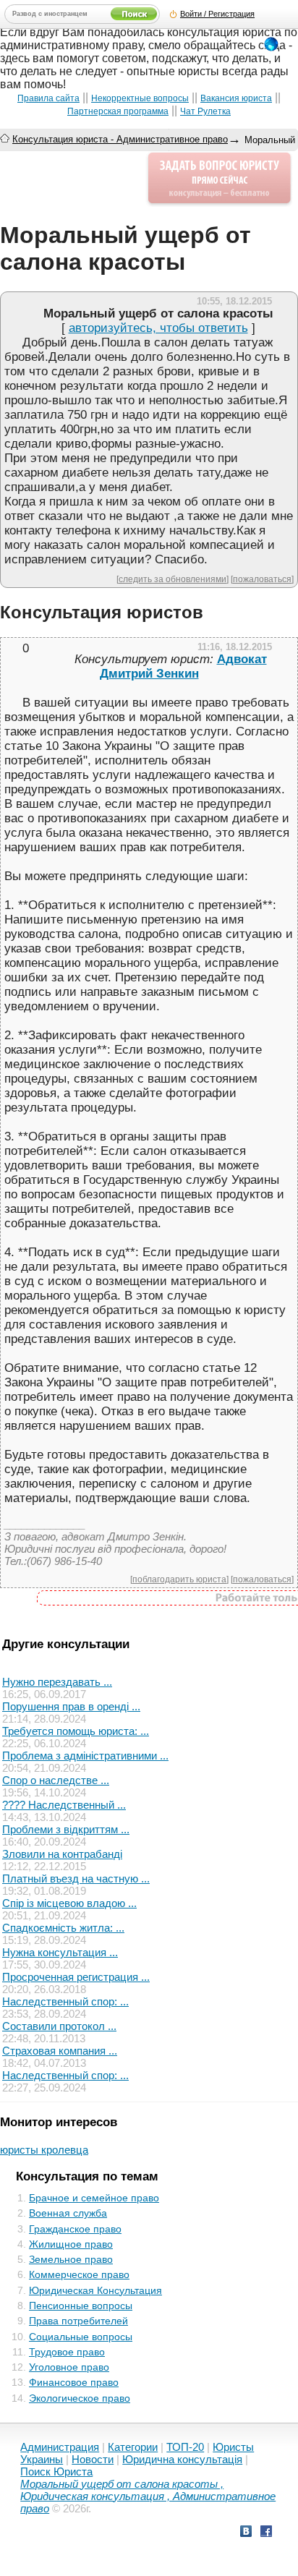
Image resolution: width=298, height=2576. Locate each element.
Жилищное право (71, 2244)
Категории (133, 2447)
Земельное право (71, 2259)
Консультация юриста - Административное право (120, 139)
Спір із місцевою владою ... (69, 1903)
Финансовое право (74, 2382)
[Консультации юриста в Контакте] (246, 2533)
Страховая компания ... (60, 2051)
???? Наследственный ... (64, 1805)
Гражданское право (75, 2229)
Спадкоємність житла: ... (63, 1928)
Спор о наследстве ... (56, 1780)
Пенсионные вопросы (81, 2306)
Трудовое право (67, 2352)
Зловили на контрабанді (62, 1854)
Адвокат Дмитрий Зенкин (183, 666)
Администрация (60, 2447)
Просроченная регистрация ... (76, 1977)
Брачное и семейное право (94, 2198)
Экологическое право (80, 2398)
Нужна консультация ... (60, 1952)
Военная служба (68, 2213)
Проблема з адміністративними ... (85, 1756)
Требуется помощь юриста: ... (76, 1731)
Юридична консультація (182, 2459)
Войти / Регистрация (217, 14)
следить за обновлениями (173, 579)
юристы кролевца (44, 2150)
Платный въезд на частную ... (76, 1878)
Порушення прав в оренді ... (71, 1706)
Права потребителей (78, 2321)
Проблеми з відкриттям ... (66, 1829)
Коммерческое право (79, 2274)
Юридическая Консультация (95, 2290)
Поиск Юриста (56, 2471)
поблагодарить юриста (179, 1579)
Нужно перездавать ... (57, 1682)
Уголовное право (69, 2367)
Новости (93, 2459)
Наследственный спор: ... (65, 2001)
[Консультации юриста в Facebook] (266, 2533)
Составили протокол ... (59, 2026)
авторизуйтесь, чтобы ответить (158, 328)
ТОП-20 (185, 2447)
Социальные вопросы (81, 2337)
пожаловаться (262, 579)
